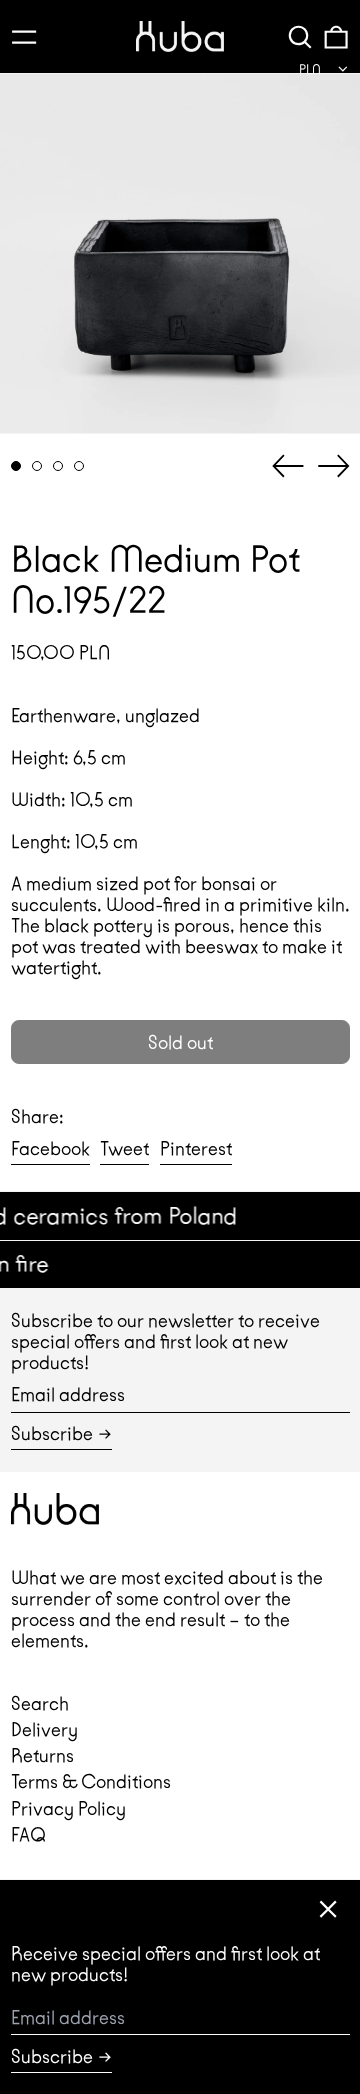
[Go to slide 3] (58, 466)
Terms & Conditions (91, 1781)
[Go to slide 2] (37, 466)
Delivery (44, 1729)
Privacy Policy (68, 1808)
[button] (300, 36)
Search (40, 1703)
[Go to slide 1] (16, 466)
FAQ (28, 1834)
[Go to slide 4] (79, 466)
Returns (42, 1755)
